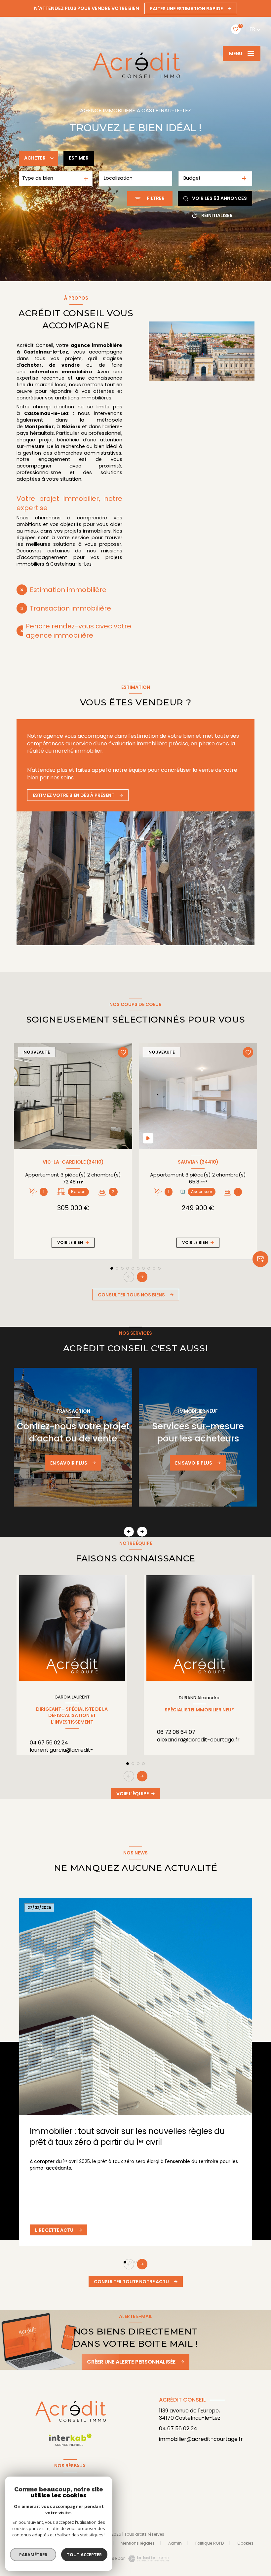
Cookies (245, 2543)
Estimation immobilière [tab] (68, 590)
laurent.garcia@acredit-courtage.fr (61, 1754)
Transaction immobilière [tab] (70, 608)
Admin (175, 2543)
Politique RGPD (210, 2543)
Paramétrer (33, 2555)
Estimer (79, 158)
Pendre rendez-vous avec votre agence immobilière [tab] (78, 631)
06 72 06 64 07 (176, 1732)
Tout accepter (84, 2555)
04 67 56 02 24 (49, 1743)
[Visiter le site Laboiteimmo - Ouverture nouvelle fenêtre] (148, 2559)
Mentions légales (138, 2543)
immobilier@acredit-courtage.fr (201, 2439)
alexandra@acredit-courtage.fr (198, 1740)
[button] (142, 1277)
